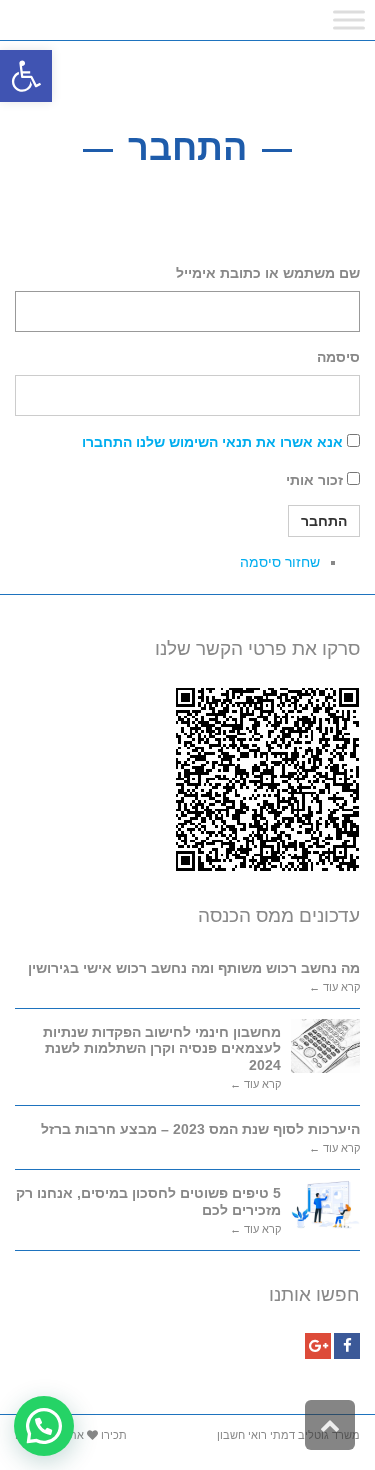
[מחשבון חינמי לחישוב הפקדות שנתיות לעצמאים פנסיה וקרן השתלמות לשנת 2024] (325, 1046)
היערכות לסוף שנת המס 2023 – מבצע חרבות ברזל (200, 1129)
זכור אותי (314, 480)
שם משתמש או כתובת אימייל (268, 273)
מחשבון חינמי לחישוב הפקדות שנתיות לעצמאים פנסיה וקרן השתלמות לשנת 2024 (162, 1049)
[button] (26, 76)
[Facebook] (347, 1346)
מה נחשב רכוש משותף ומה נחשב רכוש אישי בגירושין (194, 968)
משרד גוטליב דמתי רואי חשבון (288, 1435)
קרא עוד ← (334, 987)
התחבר (324, 521)
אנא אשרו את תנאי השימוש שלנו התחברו (212, 442)
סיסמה (338, 357)
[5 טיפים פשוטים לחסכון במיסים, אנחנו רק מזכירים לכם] (325, 1204)
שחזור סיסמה (280, 562)
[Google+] (318, 1346)
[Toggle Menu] (349, 19)
